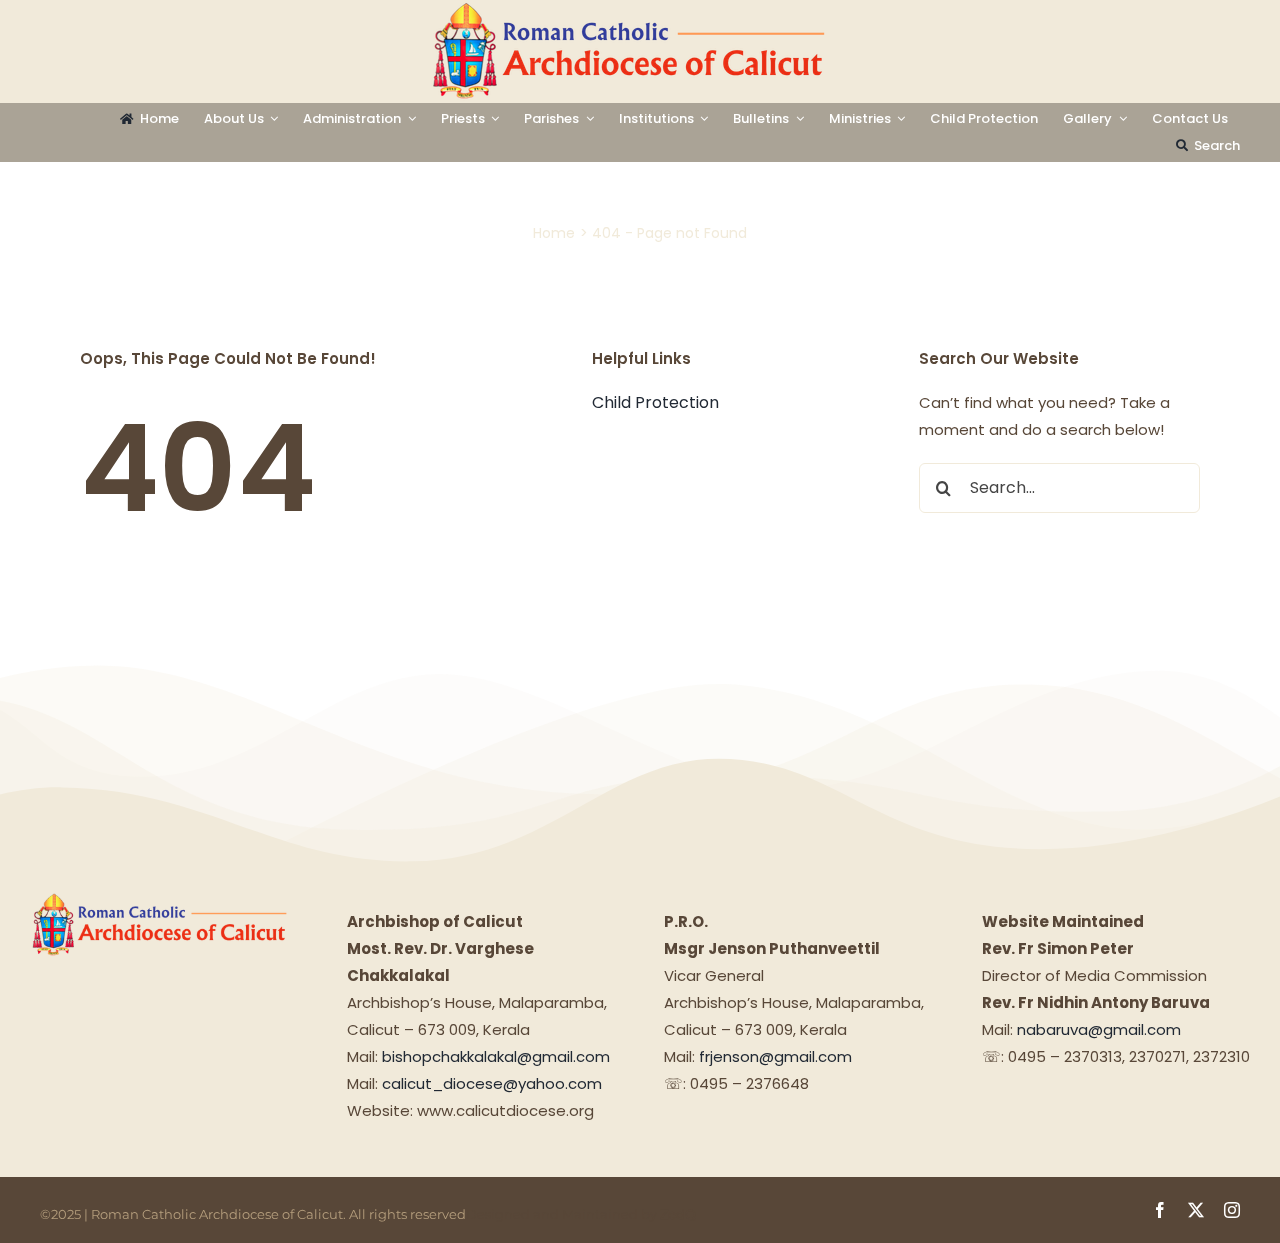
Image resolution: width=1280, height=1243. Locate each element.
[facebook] (1160, 1210)
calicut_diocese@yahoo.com (492, 1083)
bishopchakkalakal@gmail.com (496, 1056)
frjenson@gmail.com (775, 1056)
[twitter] (1196, 1210)
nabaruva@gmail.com (1099, 1029)
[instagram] (1232, 1210)
